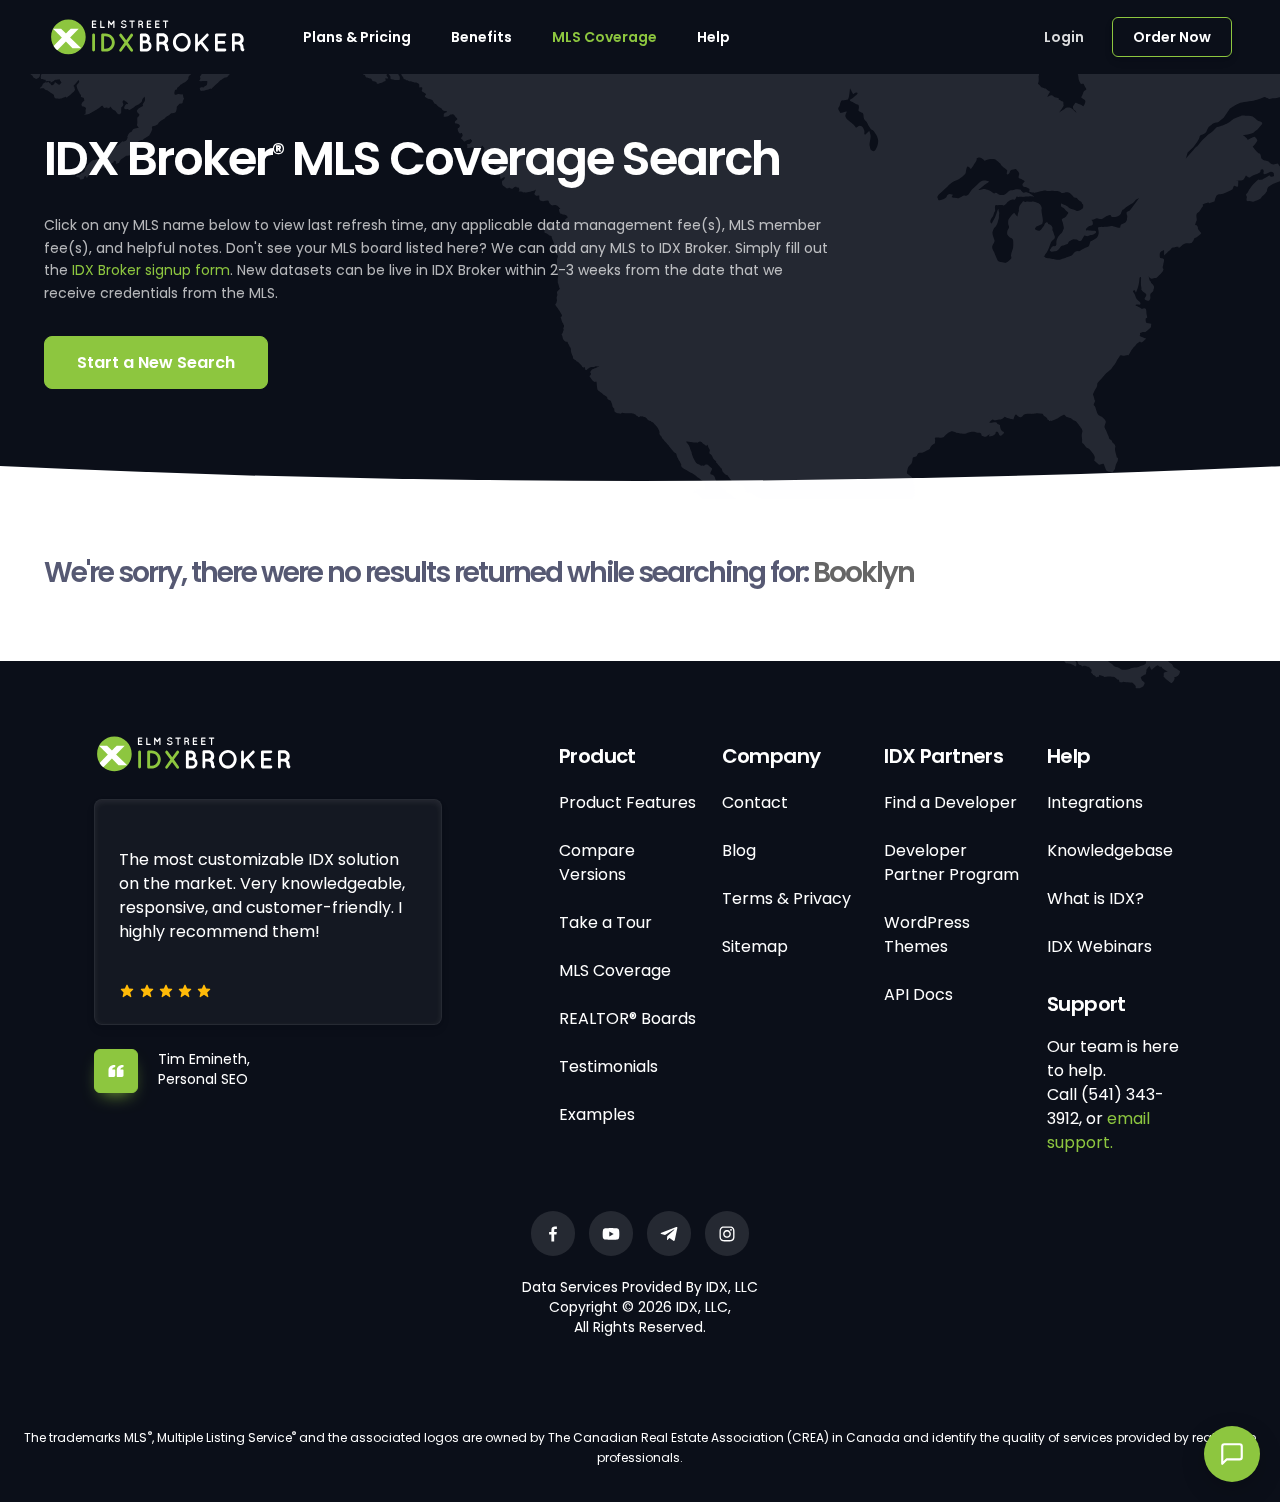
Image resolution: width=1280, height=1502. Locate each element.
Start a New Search (156, 362)
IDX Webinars (1099, 946)
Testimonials (608, 1066)
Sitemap (755, 946)
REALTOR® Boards (627, 1018)
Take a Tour (605, 922)
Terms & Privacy (786, 898)
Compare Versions (597, 862)
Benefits (481, 37)
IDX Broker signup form (151, 270)
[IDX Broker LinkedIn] (669, 1233)
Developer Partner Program (951, 862)
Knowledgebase (1110, 850)
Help (713, 37)
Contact (755, 802)
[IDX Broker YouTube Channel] (611, 1233)
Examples (597, 1114)
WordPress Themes (927, 934)
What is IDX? (1095, 898)
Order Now (1172, 37)
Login (1064, 37)
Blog (739, 850)
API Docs (918, 994)
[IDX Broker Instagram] (727, 1233)
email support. (1098, 1130)
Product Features (627, 802)
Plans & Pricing (357, 37)
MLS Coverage (604, 37)
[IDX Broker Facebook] (553, 1233)
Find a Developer (950, 802)
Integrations (1095, 802)
